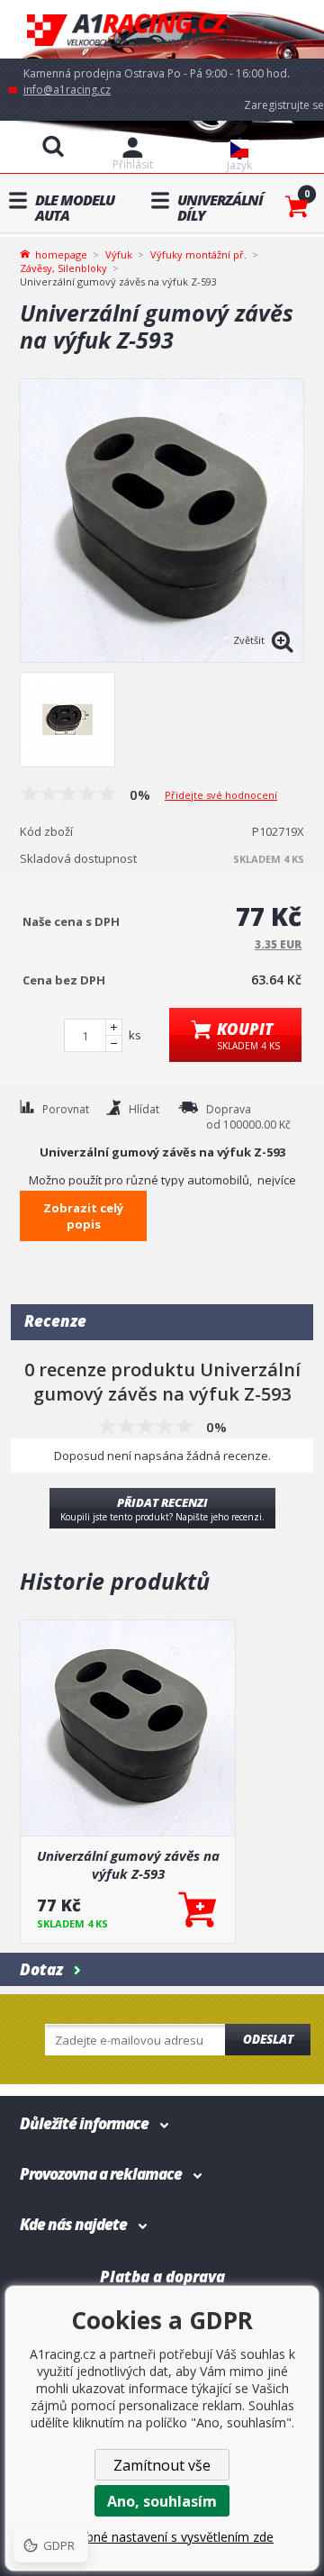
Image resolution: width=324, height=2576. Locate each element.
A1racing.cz (162, 29)
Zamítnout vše (162, 2465)
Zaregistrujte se (284, 105)
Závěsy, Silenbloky (63, 268)
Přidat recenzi (162, 1509)
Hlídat (144, 1109)
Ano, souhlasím (162, 2501)
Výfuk (119, 254)
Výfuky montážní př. (198, 254)
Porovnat (66, 1109)
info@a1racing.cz (67, 90)
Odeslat (268, 2039)
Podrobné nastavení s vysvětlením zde (162, 2537)
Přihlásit (133, 164)
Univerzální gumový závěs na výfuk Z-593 (128, 1864)
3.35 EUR (278, 944)
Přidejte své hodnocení (221, 795)
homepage (61, 253)
